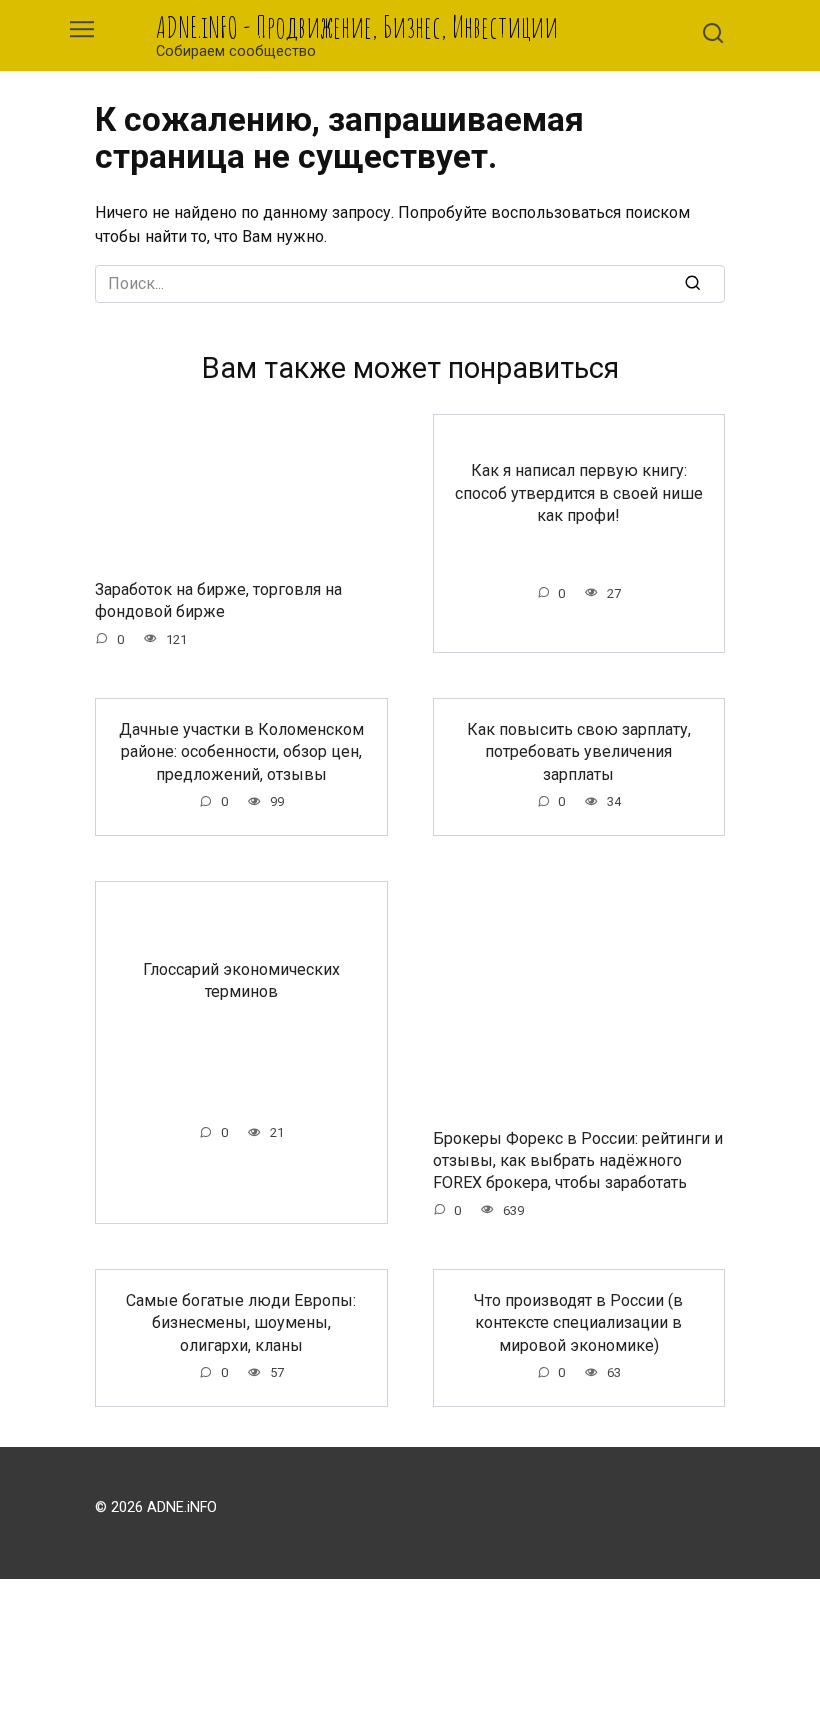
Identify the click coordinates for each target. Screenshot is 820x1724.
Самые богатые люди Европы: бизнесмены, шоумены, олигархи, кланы (241, 1323)
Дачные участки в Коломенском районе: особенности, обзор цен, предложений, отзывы (241, 752)
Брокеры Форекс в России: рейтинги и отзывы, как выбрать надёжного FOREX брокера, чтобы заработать (578, 1160)
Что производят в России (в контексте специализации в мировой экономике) (578, 1323)
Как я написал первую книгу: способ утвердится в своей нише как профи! (579, 493)
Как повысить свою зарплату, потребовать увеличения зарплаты (579, 752)
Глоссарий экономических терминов (241, 980)
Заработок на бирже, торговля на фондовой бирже (218, 599)
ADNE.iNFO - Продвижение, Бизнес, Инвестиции (357, 26)
